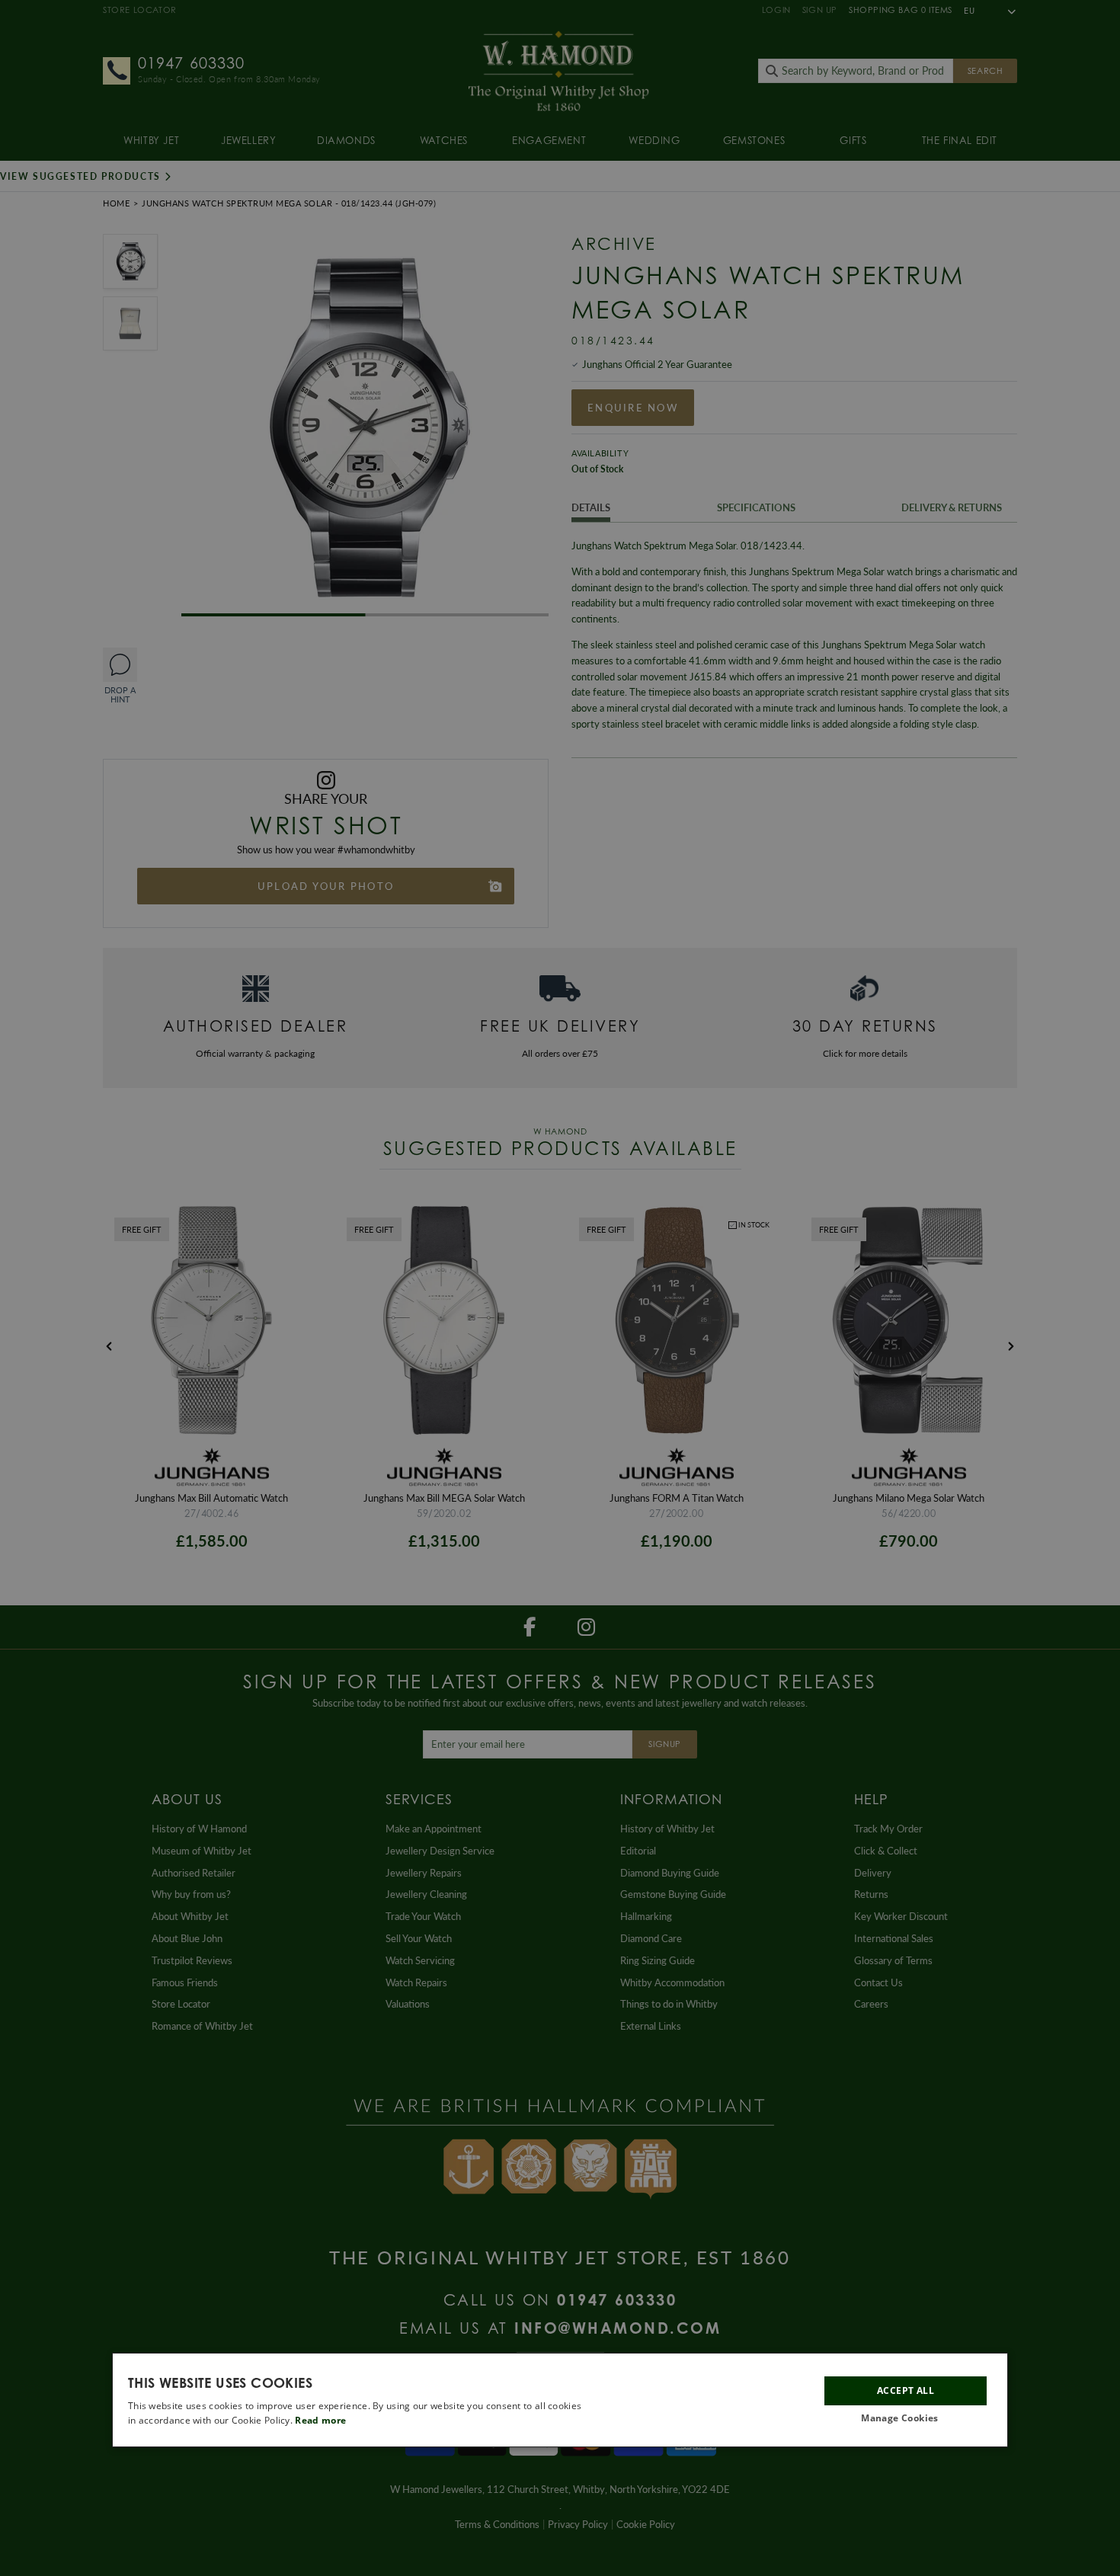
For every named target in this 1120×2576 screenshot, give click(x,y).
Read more (320, 2420)
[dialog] (560, 2400)
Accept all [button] (906, 2390)
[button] (906, 2419)
